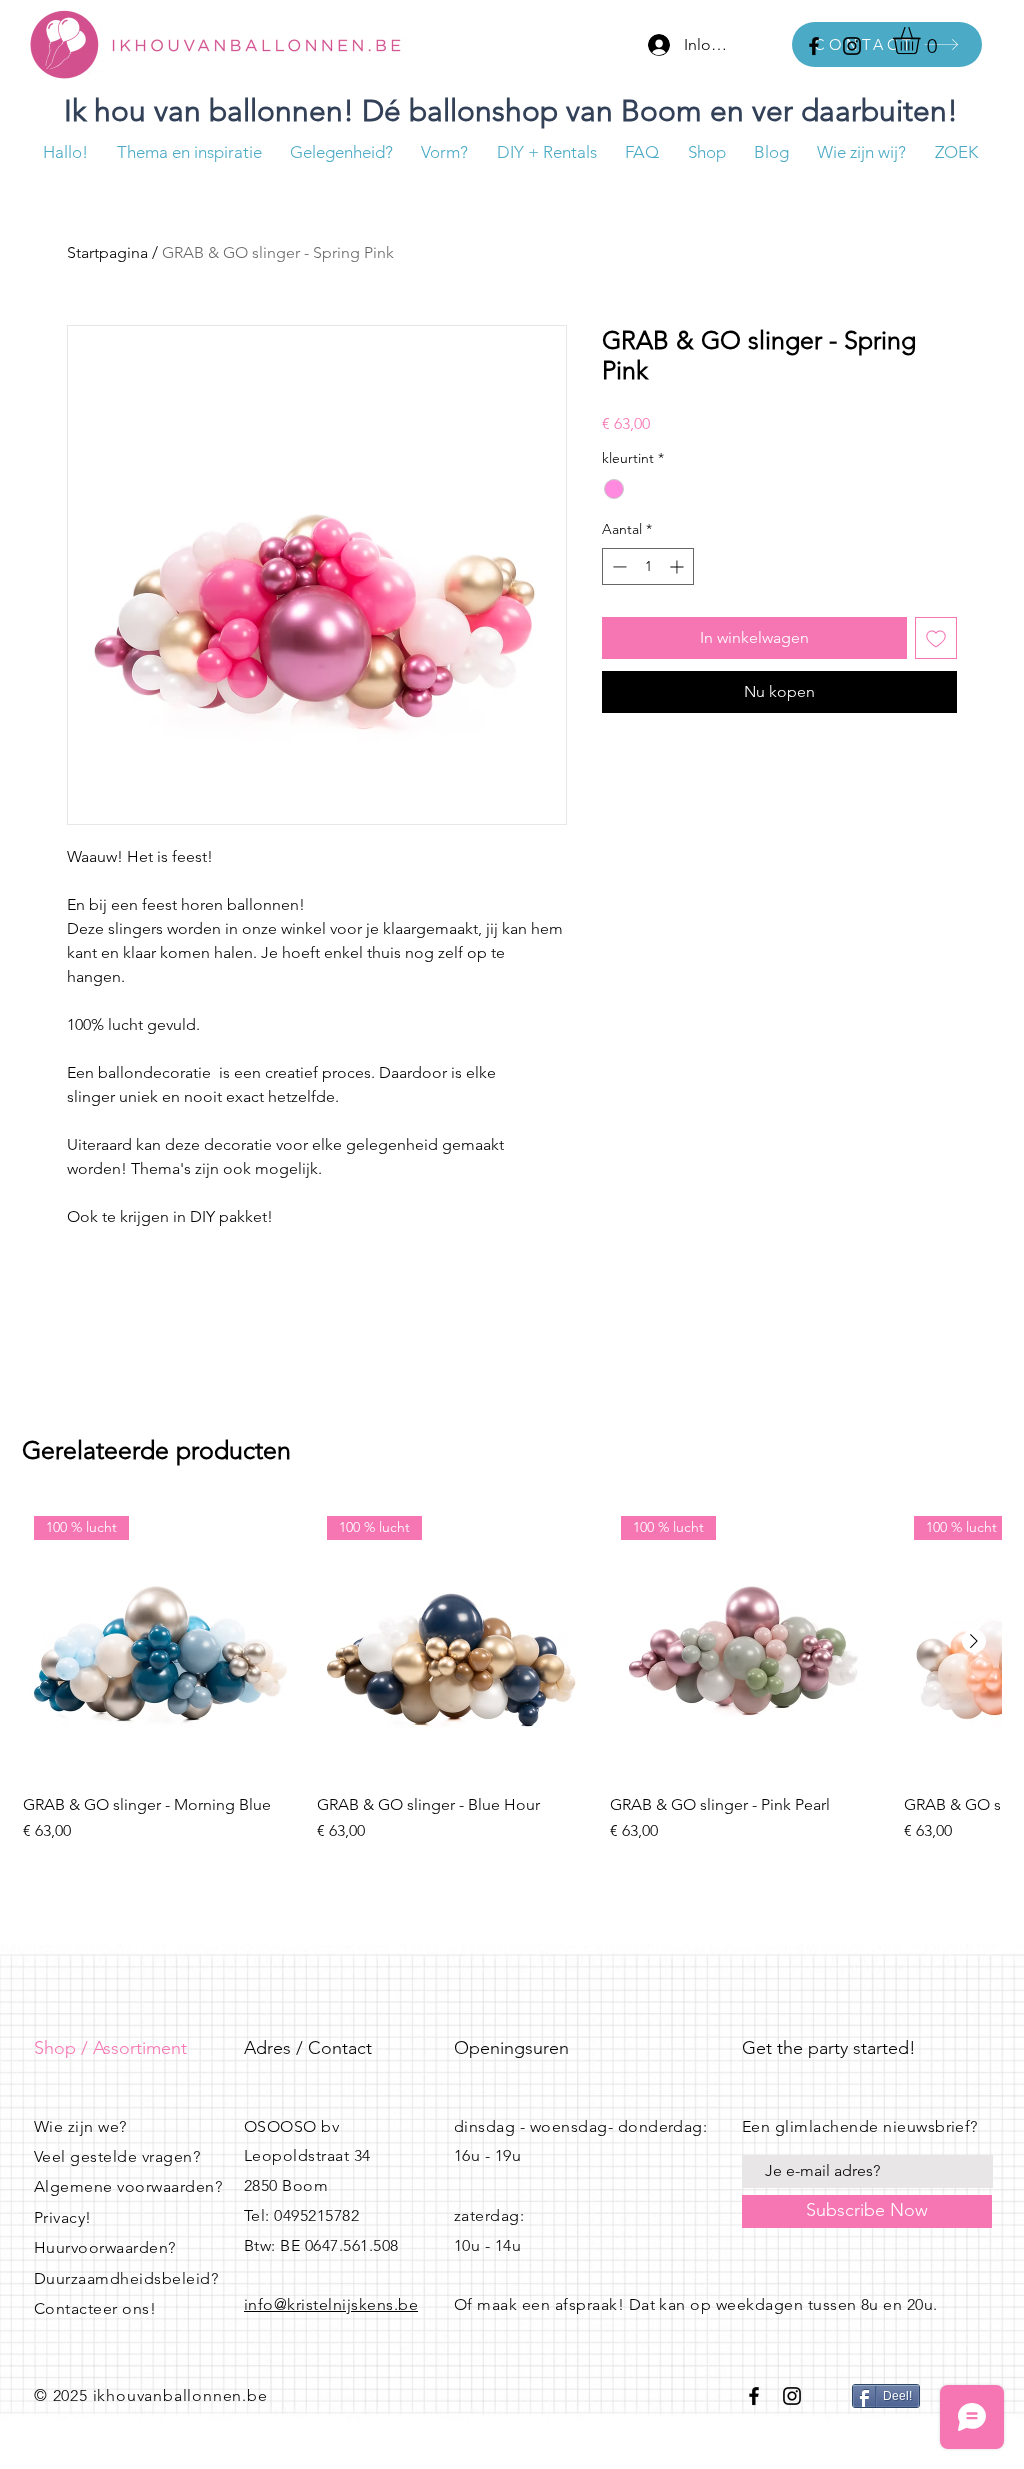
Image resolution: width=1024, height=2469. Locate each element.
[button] (922, 40)
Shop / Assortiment (110, 2048)
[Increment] (678, 566)
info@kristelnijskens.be (331, 2304)
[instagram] (852, 46)
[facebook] (814, 46)
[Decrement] (617, 566)
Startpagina (107, 252)
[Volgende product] (974, 1641)
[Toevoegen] (936, 638)
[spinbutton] (648, 566)
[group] (512, 1684)
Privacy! (63, 2217)
